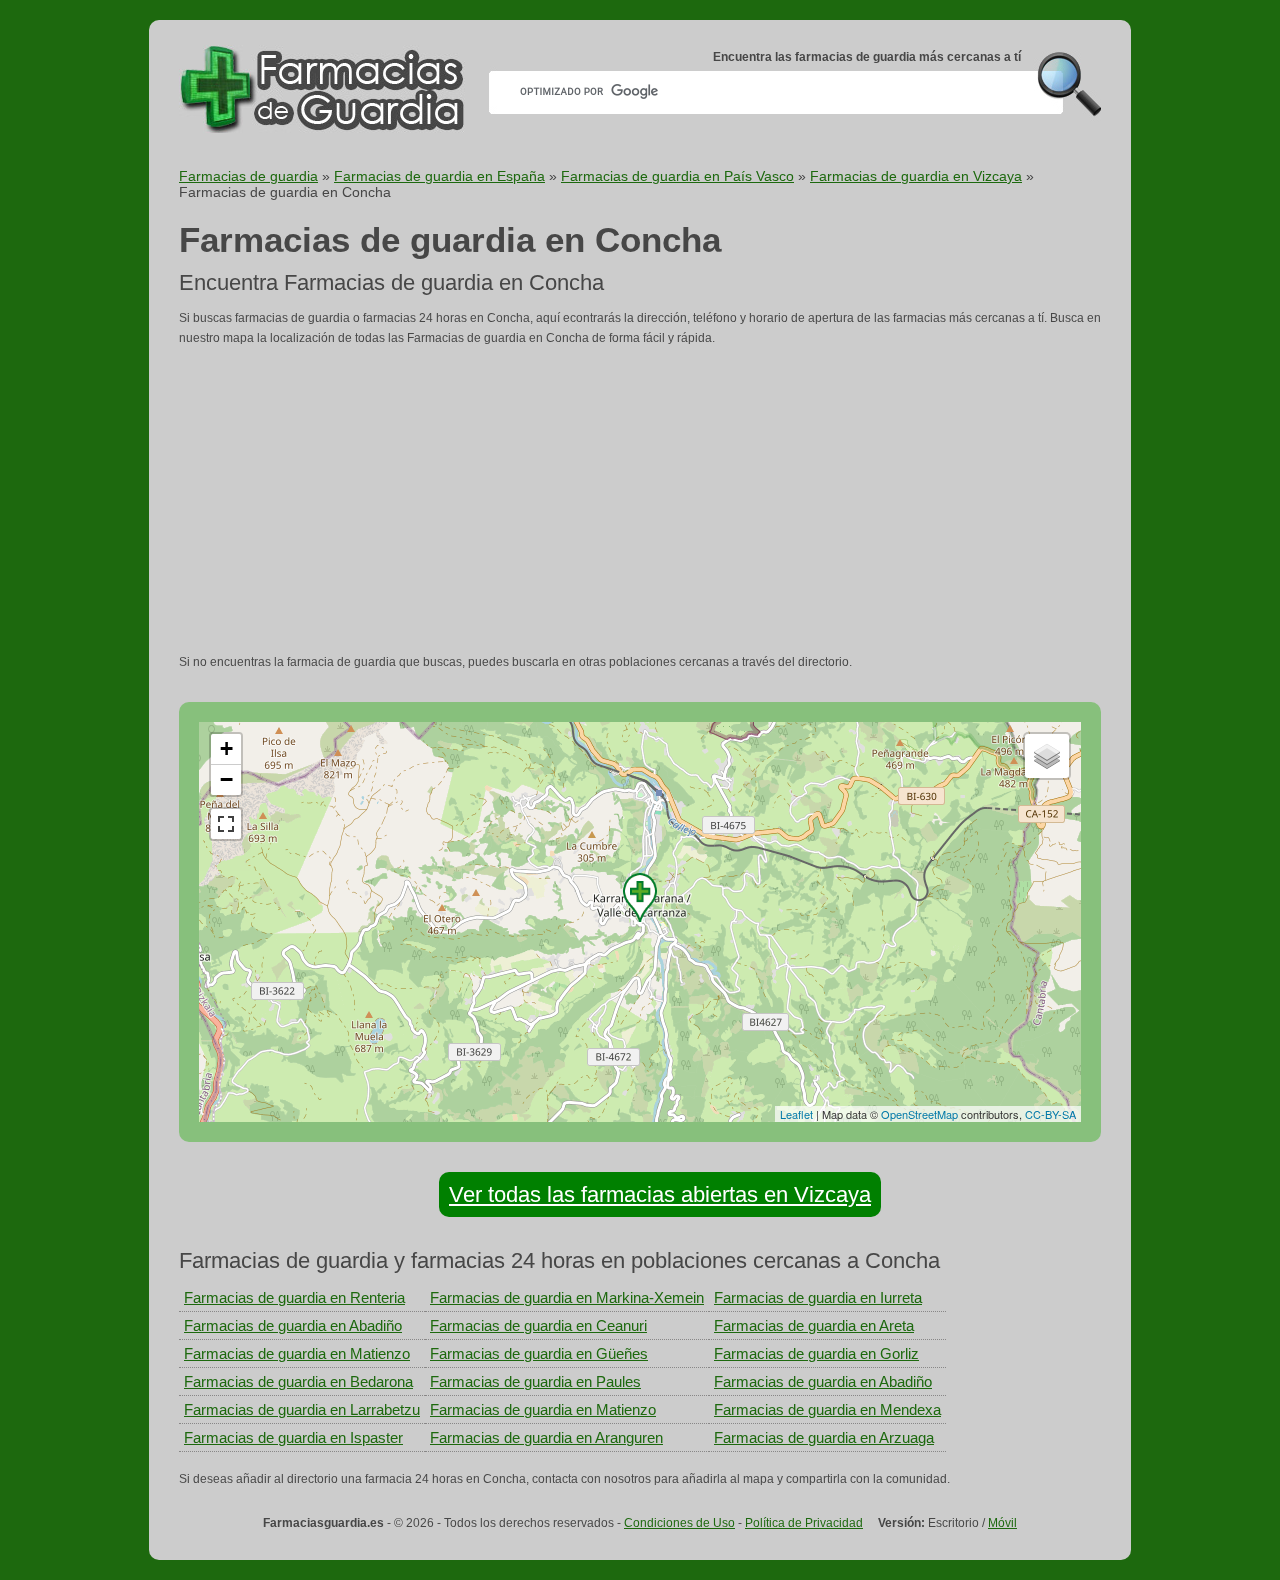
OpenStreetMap (919, 1114)
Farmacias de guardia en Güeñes (539, 1353)
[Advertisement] (640, 500)
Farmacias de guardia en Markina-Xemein (567, 1297)
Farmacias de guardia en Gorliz (816, 1353)
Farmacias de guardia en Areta (814, 1325)
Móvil (1002, 1523)
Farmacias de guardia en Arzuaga (824, 1437)
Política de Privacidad (804, 1523)
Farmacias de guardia (248, 176)
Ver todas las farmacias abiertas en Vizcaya (660, 1194)
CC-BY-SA (1050, 1114)
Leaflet (796, 1114)
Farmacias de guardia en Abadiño (293, 1325)
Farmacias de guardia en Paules (535, 1381)
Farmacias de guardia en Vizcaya (916, 176)
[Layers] (1047, 756)
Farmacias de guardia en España (439, 176)
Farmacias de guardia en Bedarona (298, 1381)
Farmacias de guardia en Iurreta (818, 1297)
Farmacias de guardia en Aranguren (546, 1437)
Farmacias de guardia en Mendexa (827, 1409)
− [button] (226, 779)
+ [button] (226, 748)
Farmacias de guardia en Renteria (294, 1297)
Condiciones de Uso (679, 1523)
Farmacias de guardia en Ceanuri (538, 1325)
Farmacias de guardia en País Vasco (677, 176)
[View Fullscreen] (226, 824)
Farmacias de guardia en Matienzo (297, 1353)
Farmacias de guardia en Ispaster (293, 1437)
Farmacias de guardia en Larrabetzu (302, 1409)
